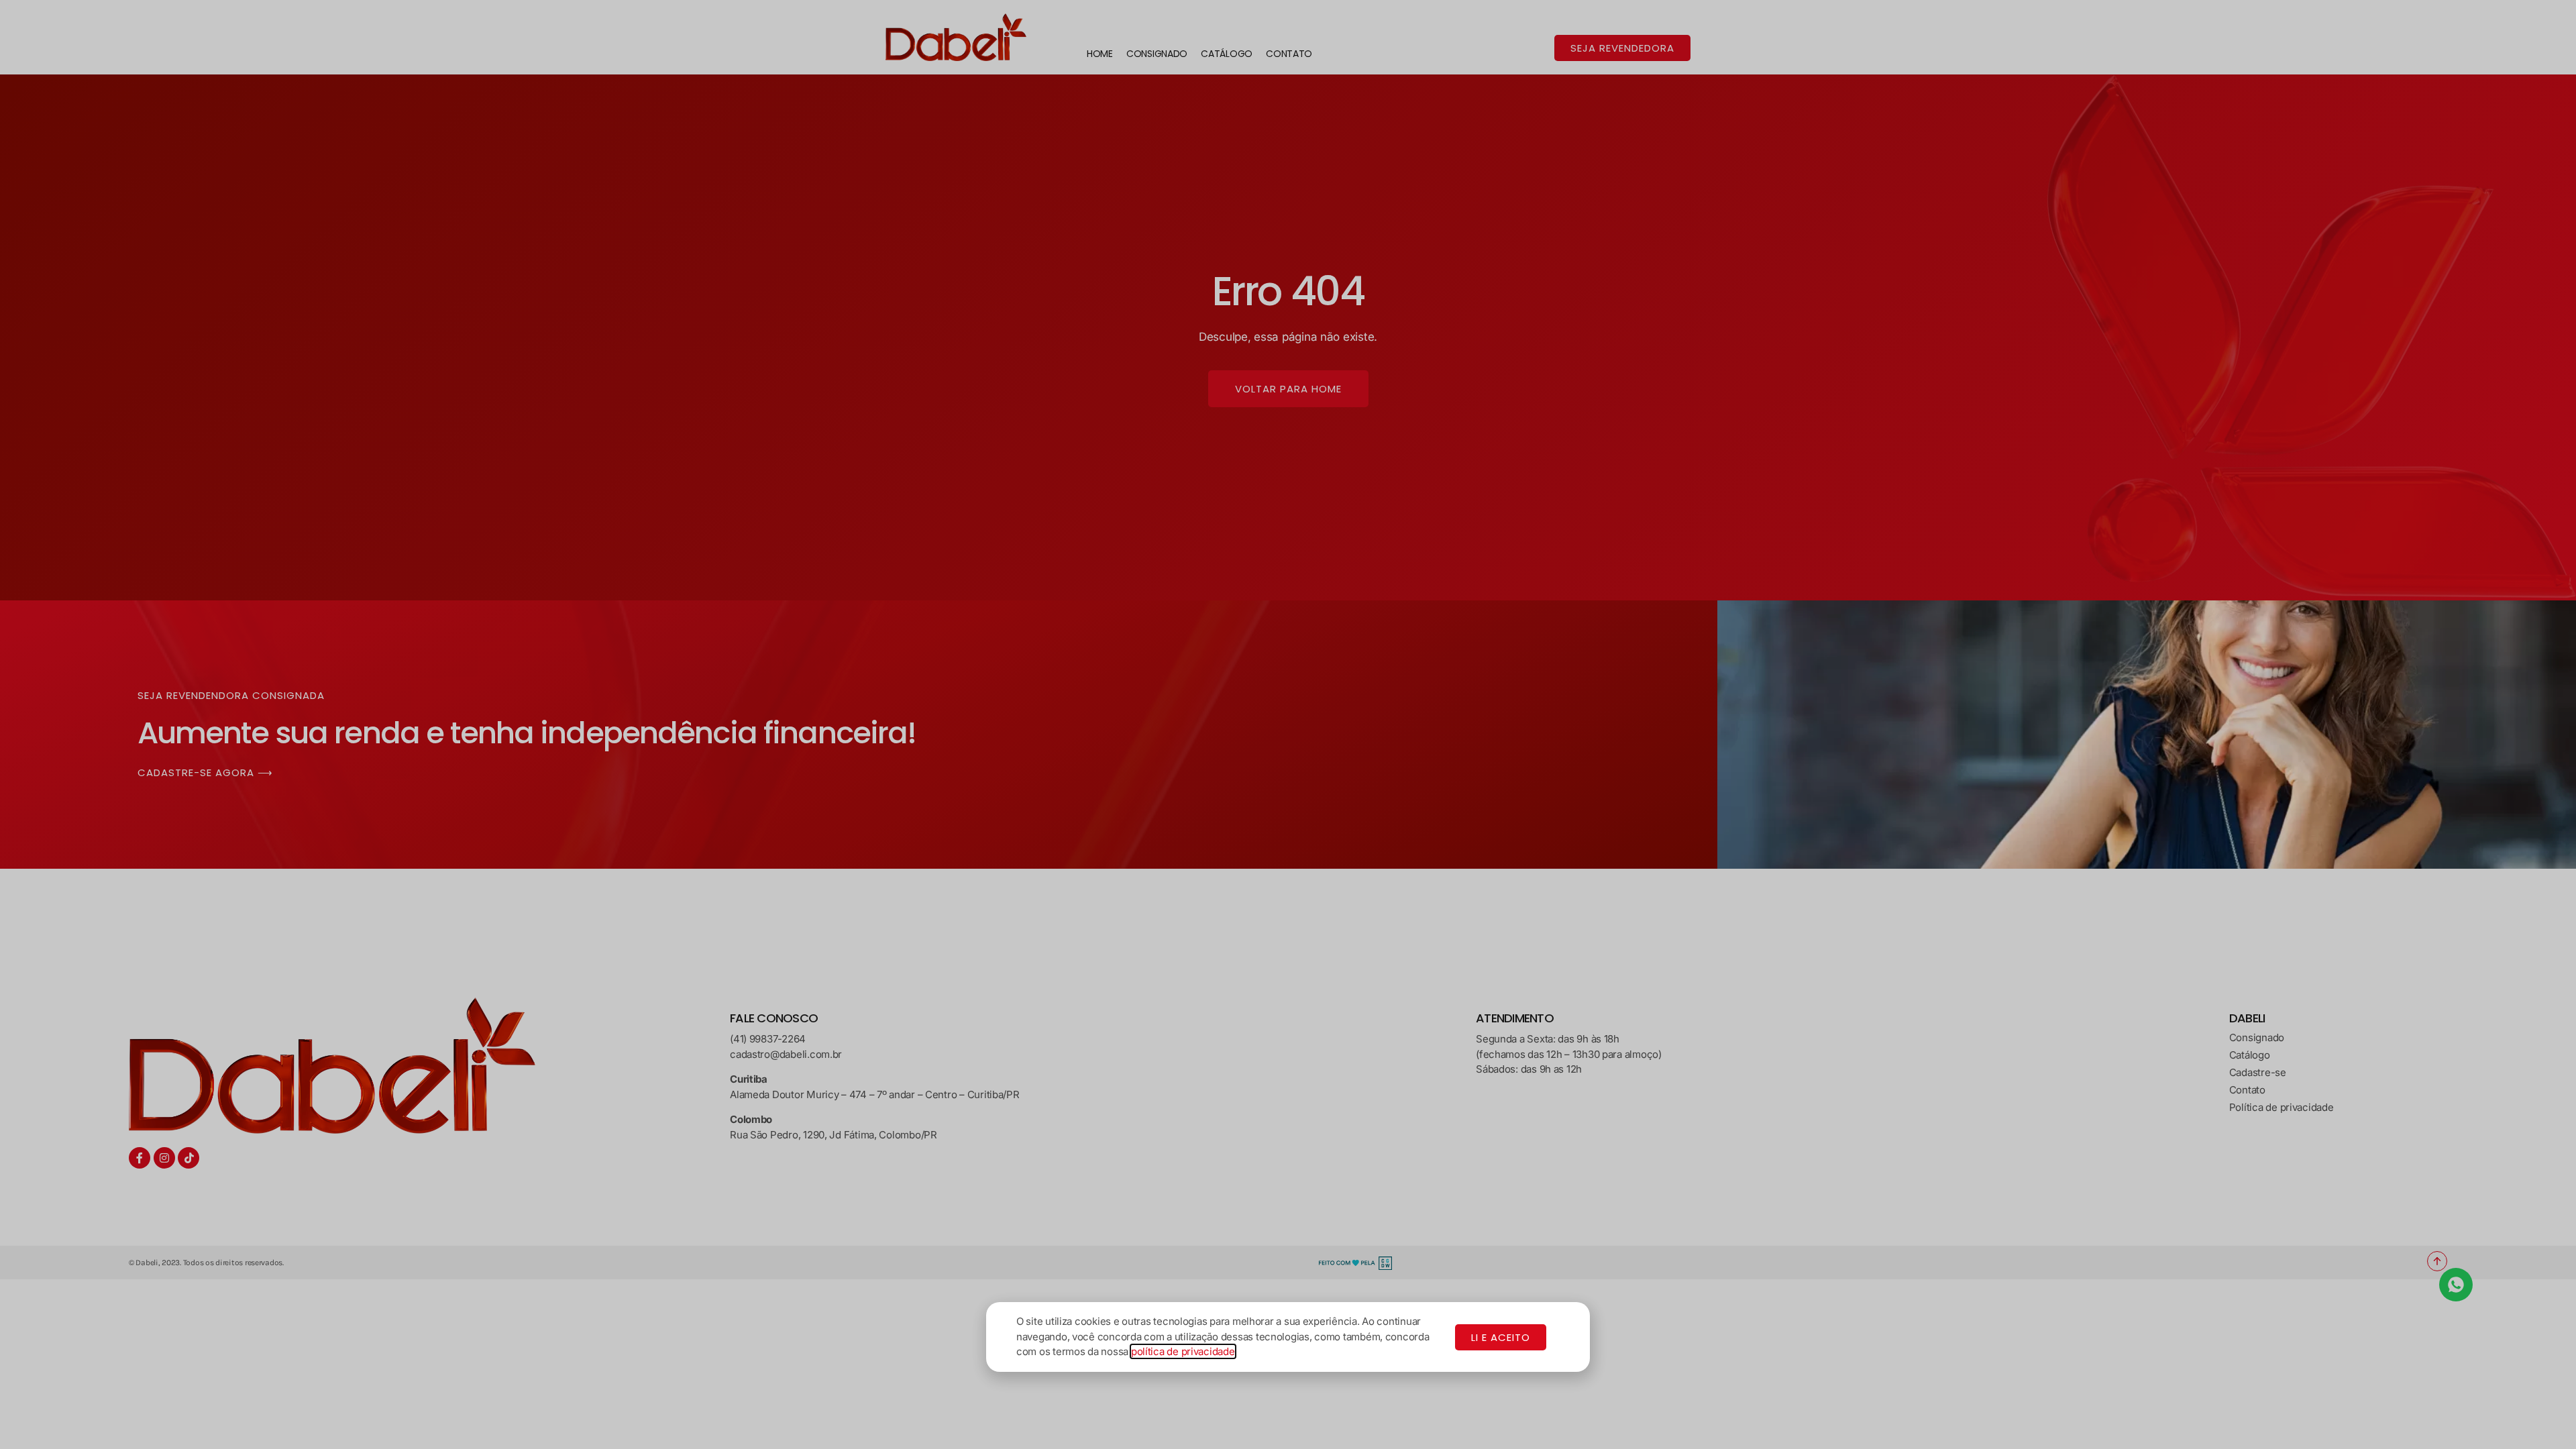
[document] (1288, 724)
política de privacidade (1183, 1351)
